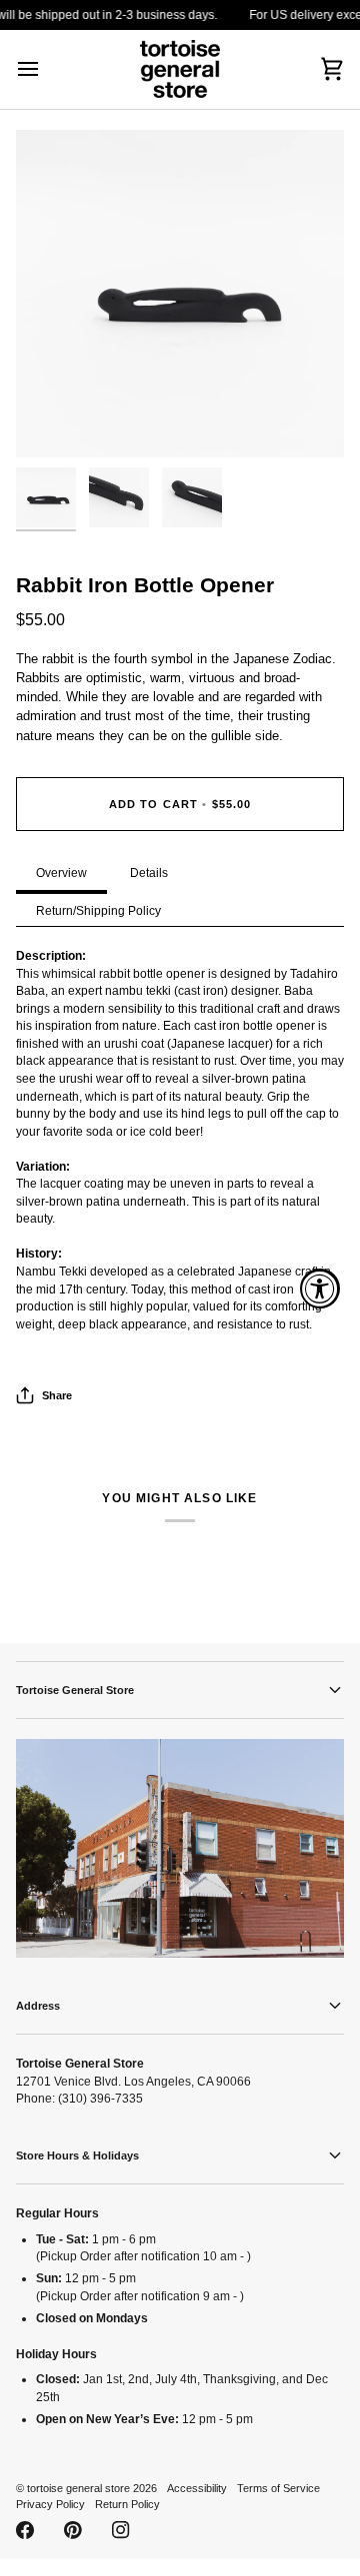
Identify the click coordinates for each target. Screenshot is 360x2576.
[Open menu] (46, 69)
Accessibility (197, 2488)
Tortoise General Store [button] (75, 1690)
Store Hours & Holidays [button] (77, 2155)
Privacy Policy (50, 2504)
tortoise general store (78, 2488)
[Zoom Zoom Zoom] (180, 294)
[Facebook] (25, 2530)
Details (149, 872)
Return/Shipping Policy (98, 910)
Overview (61, 872)
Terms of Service (278, 2488)
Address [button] (38, 2006)
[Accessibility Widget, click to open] (320, 1288)
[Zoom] (53, 420)
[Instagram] (121, 2530)
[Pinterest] (73, 2530)
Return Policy (127, 2504)
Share (57, 1395)
